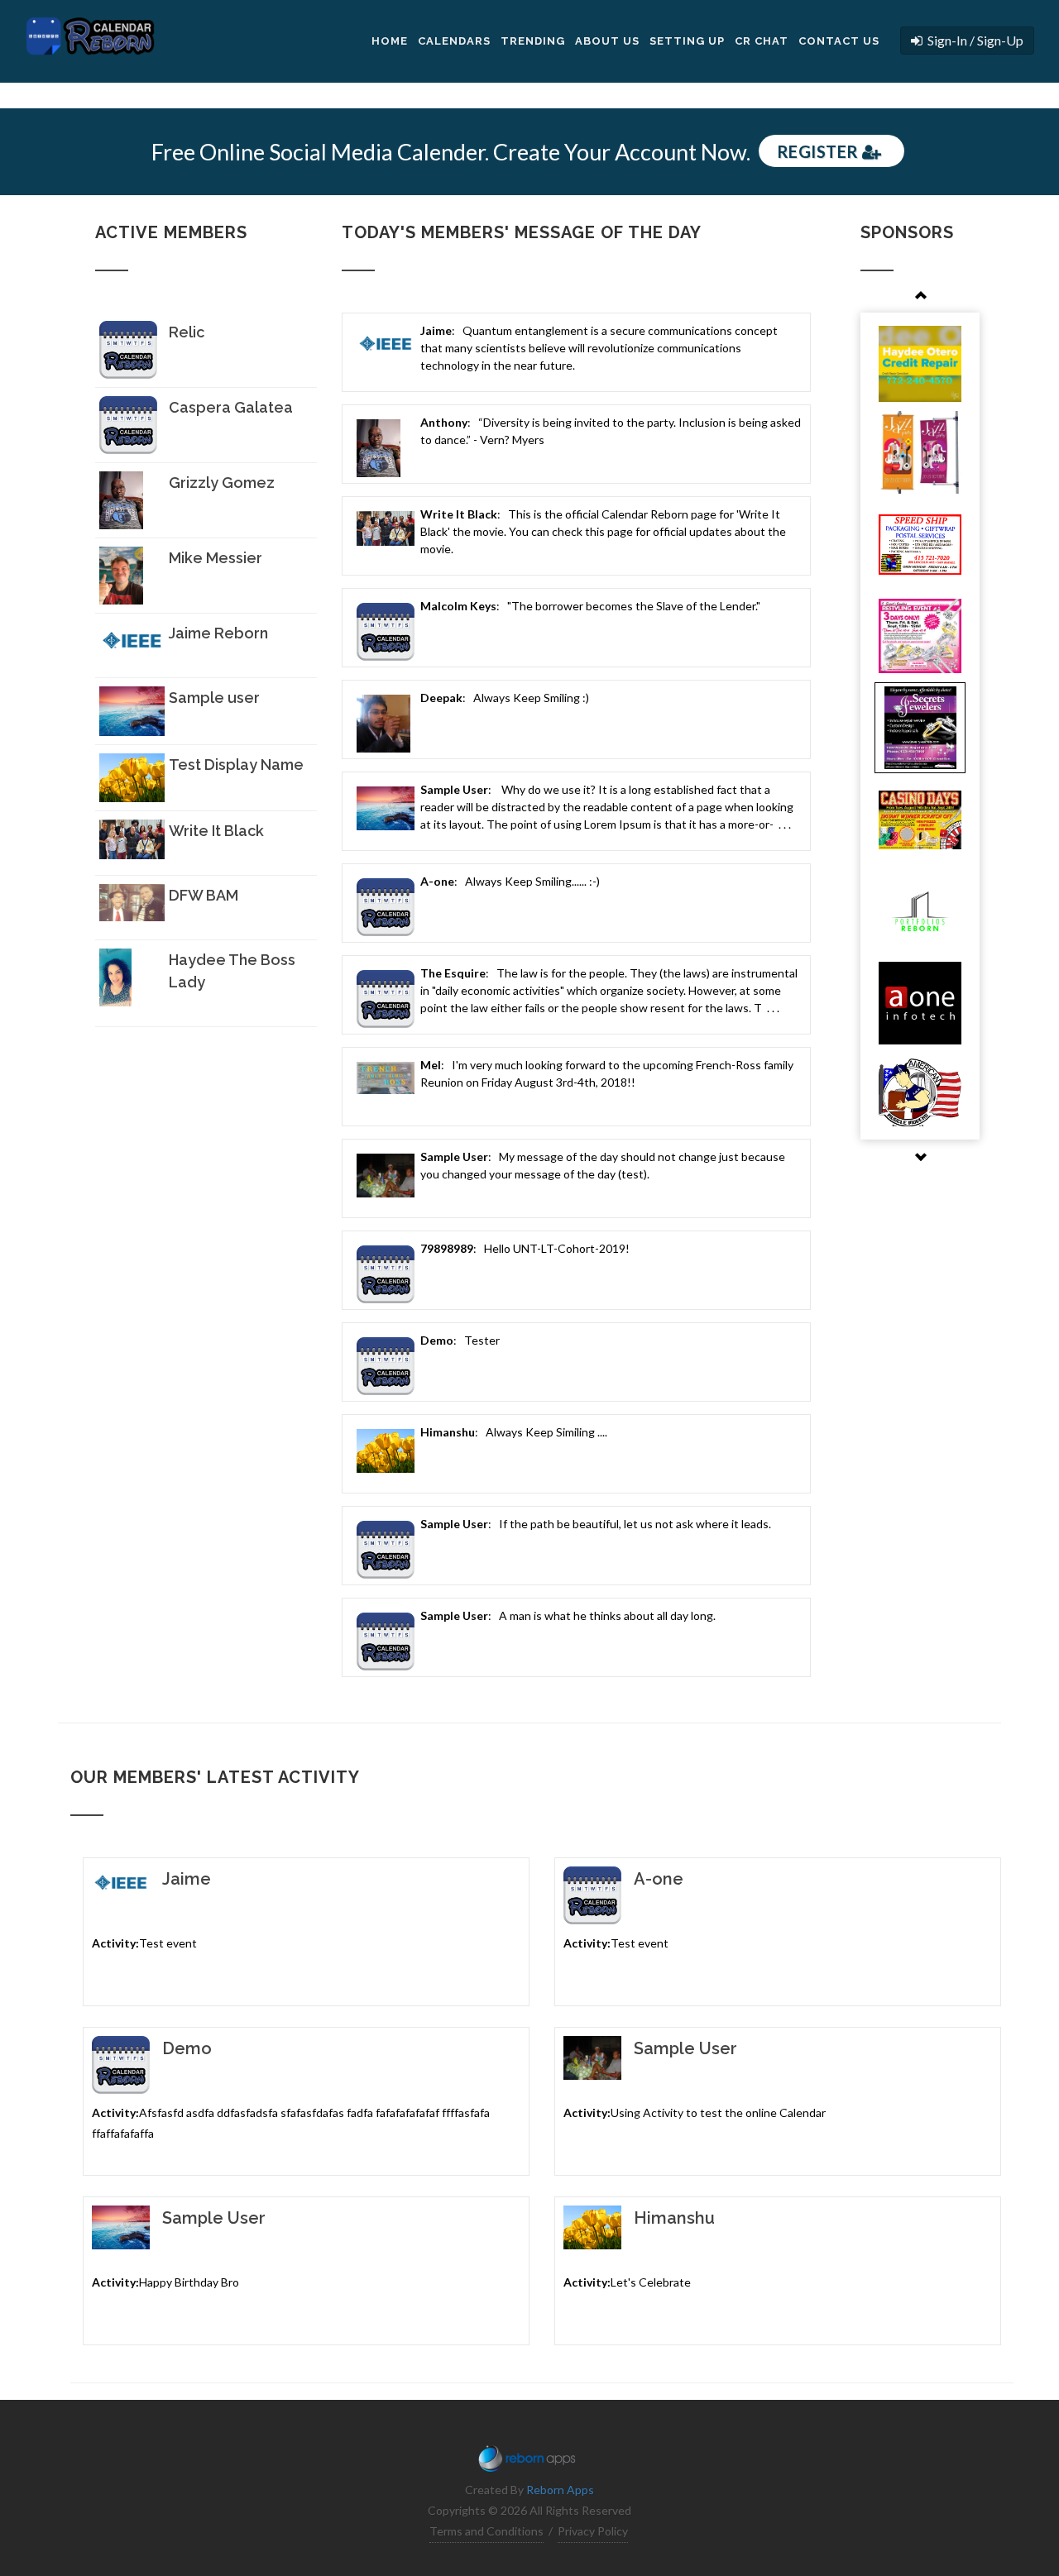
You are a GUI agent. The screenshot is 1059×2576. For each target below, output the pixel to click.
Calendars (454, 41)
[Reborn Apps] (530, 2455)
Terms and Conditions (486, 2531)
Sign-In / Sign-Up (973, 40)
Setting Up (687, 41)
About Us (607, 41)
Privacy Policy (593, 2531)
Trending (533, 41)
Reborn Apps (560, 2490)
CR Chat (762, 41)
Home (390, 41)
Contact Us (839, 41)
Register (820, 151)
